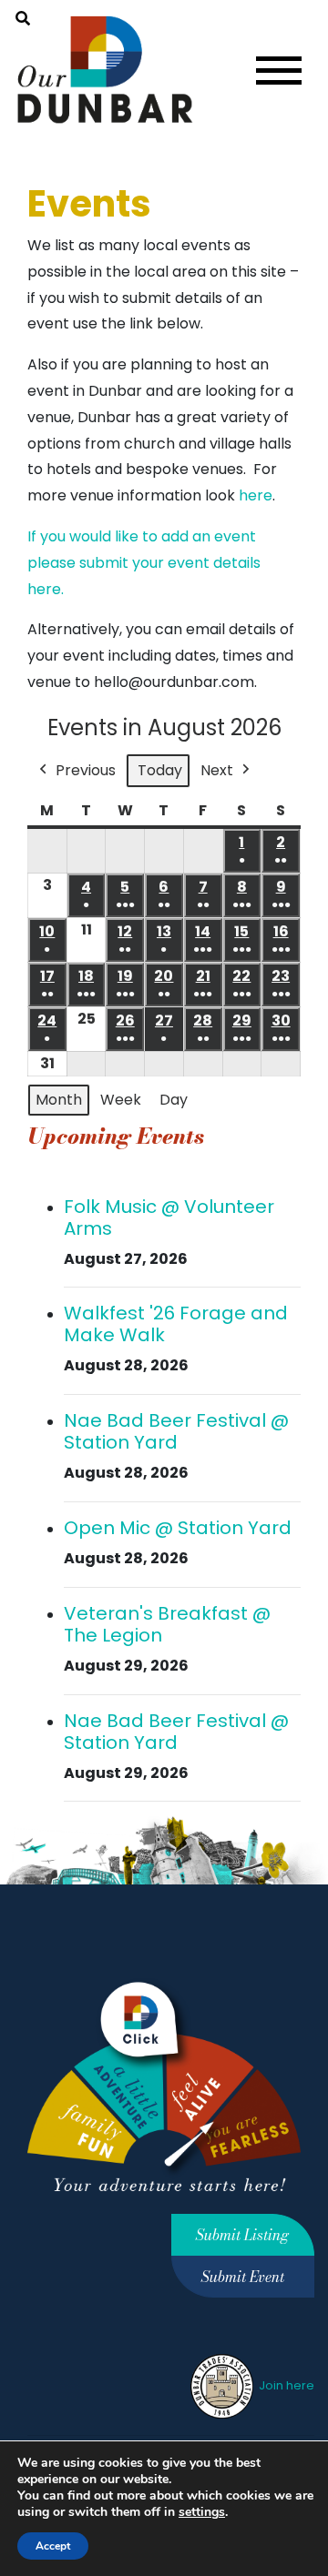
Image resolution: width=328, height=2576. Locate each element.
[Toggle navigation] (279, 71)
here (256, 495)
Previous (86, 770)
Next (217, 770)
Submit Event (243, 2277)
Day (174, 1100)
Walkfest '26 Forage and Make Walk (176, 1324)
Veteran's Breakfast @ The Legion (167, 1624)
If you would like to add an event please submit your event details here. (144, 563)
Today (160, 770)
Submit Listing (242, 2235)
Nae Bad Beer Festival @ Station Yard (176, 1431)
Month (59, 1100)
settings (202, 2512)
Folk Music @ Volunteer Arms (169, 1217)
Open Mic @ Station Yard (178, 1528)
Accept (53, 2546)
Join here (285, 2385)
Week (121, 1100)
